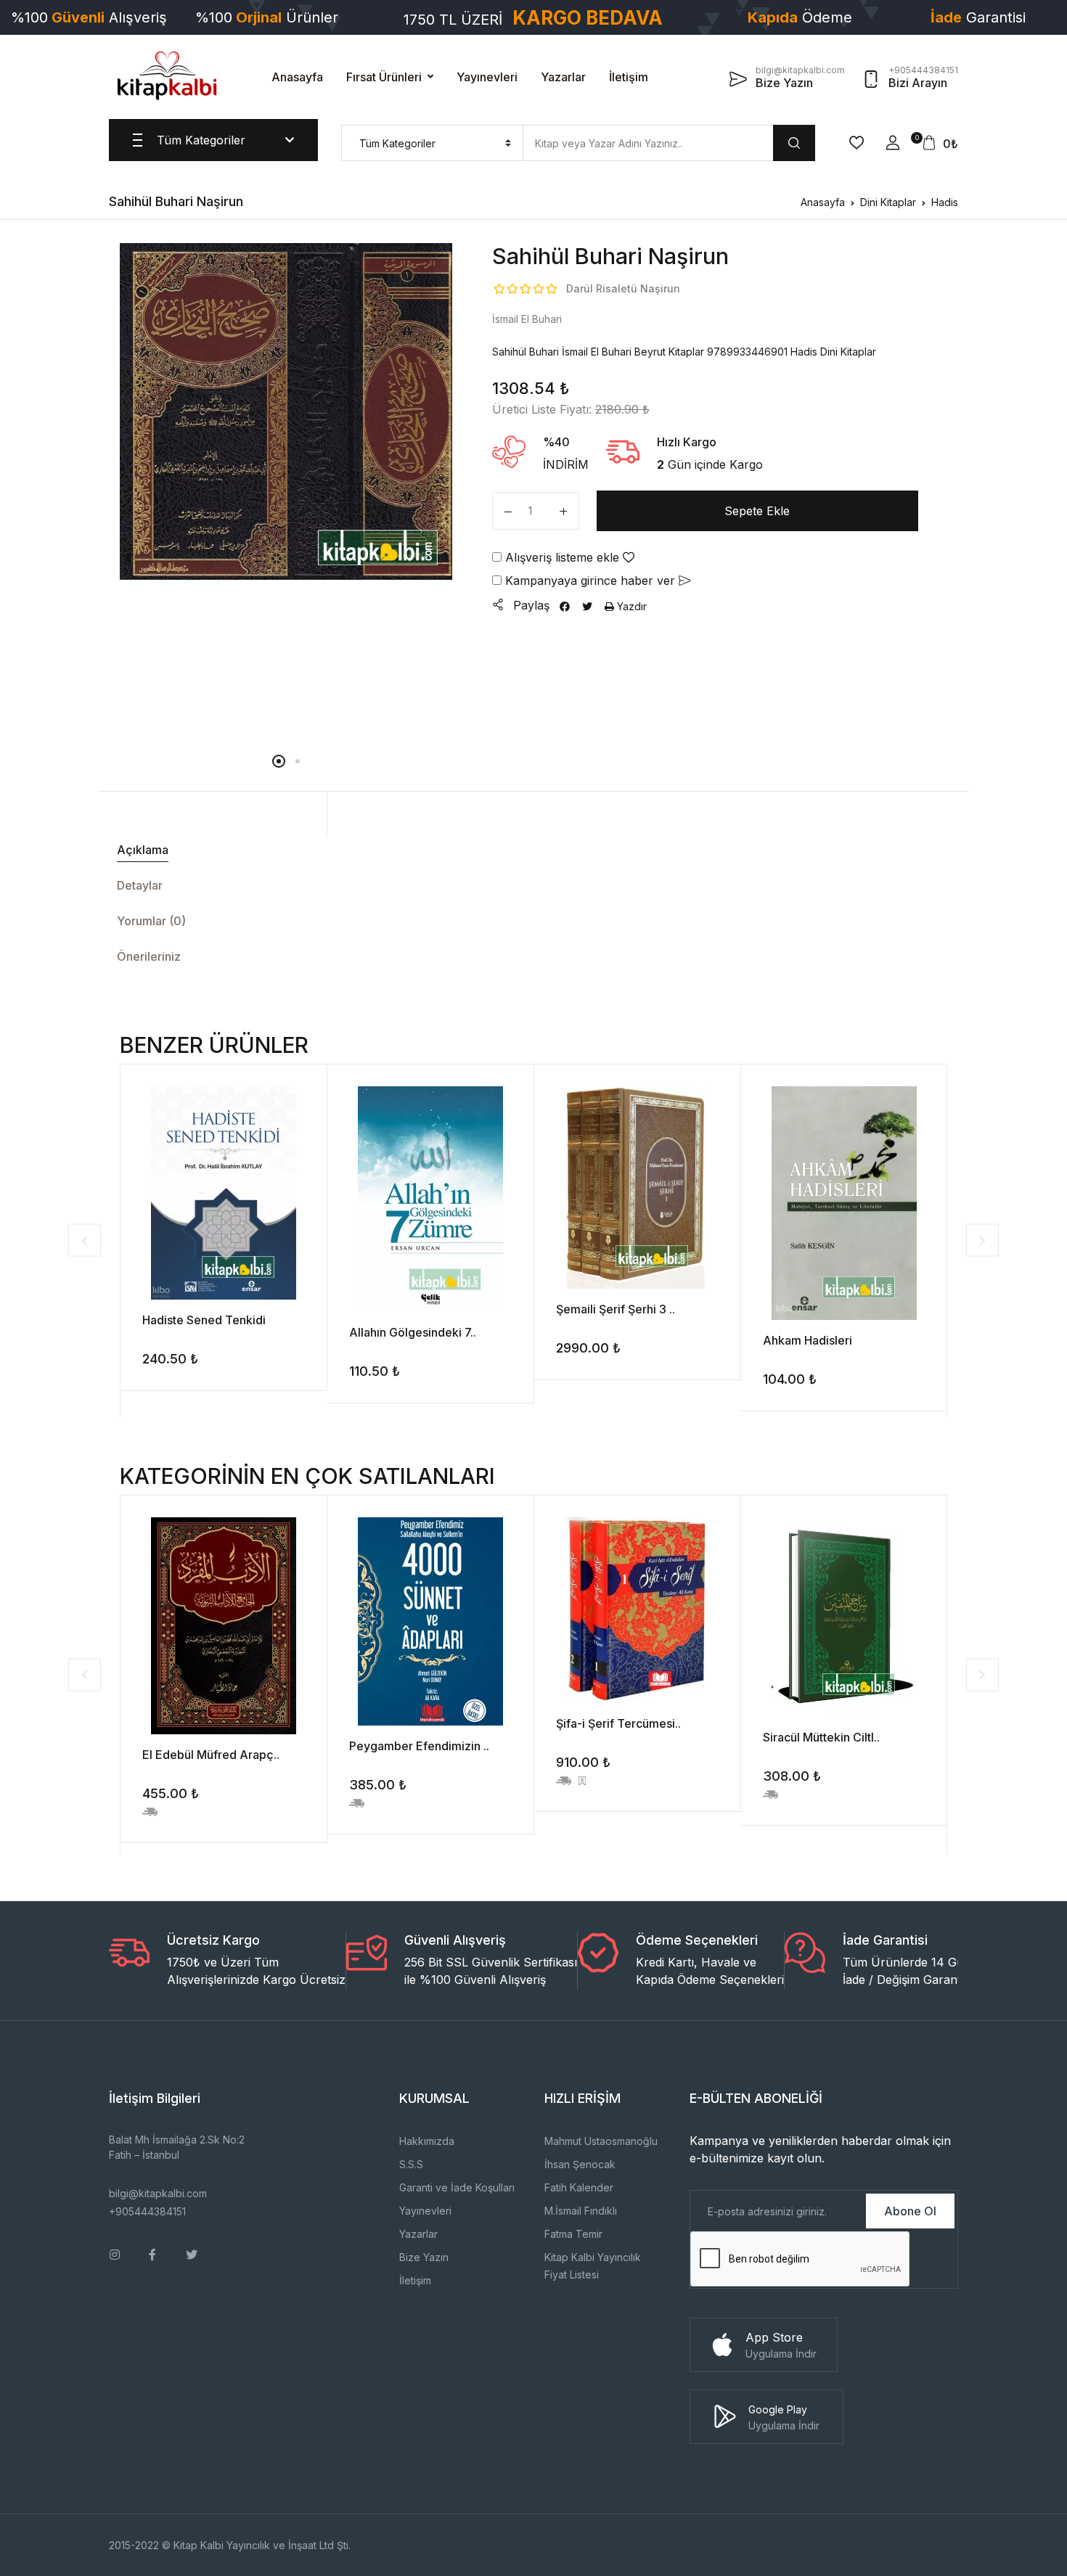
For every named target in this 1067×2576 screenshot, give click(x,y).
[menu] (432, 143)
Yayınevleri (487, 77)
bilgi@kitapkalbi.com (158, 2193)
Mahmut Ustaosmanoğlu (601, 2141)
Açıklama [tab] (143, 850)
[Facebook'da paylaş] (565, 606)
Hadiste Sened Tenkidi (204, 1320)
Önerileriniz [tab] (149, 956)
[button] (893, 143)
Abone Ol (910, 2211)
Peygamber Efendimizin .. (419, 1746)
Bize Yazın (424, 2257)
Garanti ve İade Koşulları (457, 2187)
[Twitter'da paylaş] (587, 606)
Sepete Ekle (757, 511)
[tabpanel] (286, 411)
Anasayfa (297, 77)
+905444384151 (147, 2211)
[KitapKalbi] (167, 75)
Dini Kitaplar (888, 202)
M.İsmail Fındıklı (581, 2211)
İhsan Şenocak (580, 2164)
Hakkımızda (427, 2141)
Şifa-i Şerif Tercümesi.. (618, 1723)
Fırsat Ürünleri (384, 77)
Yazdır (630, 606)
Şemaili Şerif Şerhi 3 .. (616, 1309)
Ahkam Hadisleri (808, 1340)
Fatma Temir (573, 2234)
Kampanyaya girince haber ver (590, 581)
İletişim (629, 77)
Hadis (945, 202)
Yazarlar (563, 77)
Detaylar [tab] (140, 885)
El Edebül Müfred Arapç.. (211, 1755)
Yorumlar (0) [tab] (151, 921)
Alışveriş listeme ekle (562, 557)
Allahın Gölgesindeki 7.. (413, 1332)
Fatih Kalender (579, 2187)
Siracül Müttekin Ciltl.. (821, 1737)
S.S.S (411, 2164)
